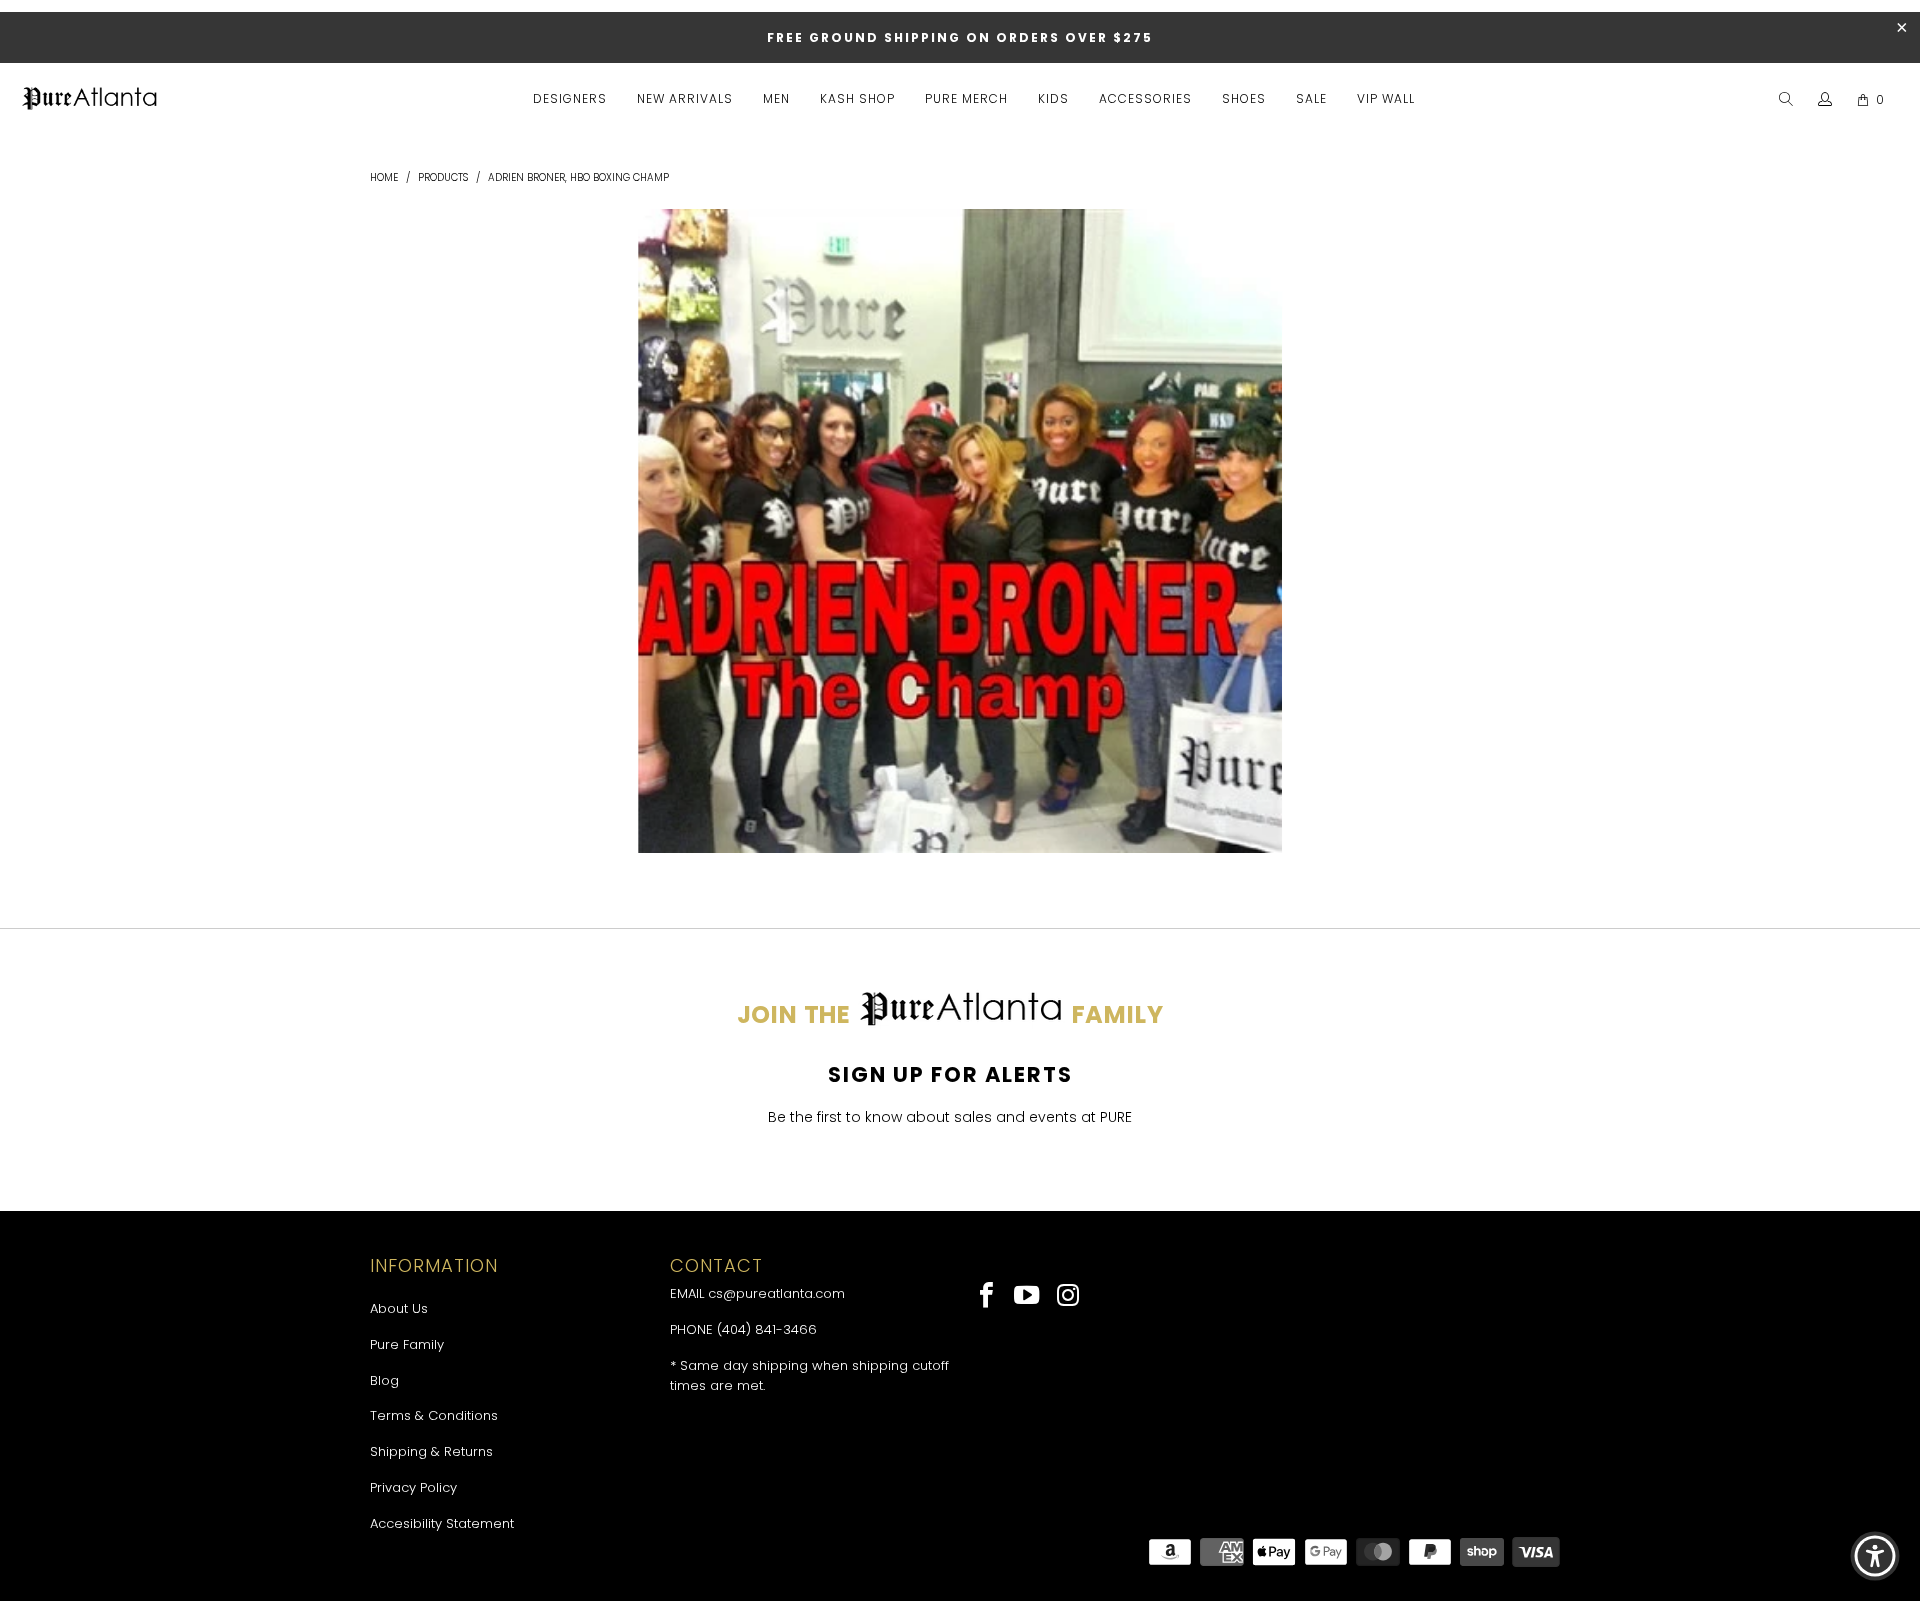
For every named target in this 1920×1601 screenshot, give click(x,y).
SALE (1311, 98)
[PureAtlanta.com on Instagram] (1068, 1297)
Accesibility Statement (442, 1523)
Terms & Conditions (434, 1415)
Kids (1053, 98)
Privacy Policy (413, 1487)
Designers (570, 98)
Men (776, 98)
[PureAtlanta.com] (90, 100)
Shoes (1244, 98)
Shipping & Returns (431, 1451)
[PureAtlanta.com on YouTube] (1028, 1297)
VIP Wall (1386, 98)
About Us (399, 1308)
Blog (384, 1380)
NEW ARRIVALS (685, 98)
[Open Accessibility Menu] (1875, 1556)
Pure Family (407, 1344)
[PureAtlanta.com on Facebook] (987, 1297)
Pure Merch (966, 98)
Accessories (1145, 98)
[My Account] (1825, 100)
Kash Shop (857, 98)
